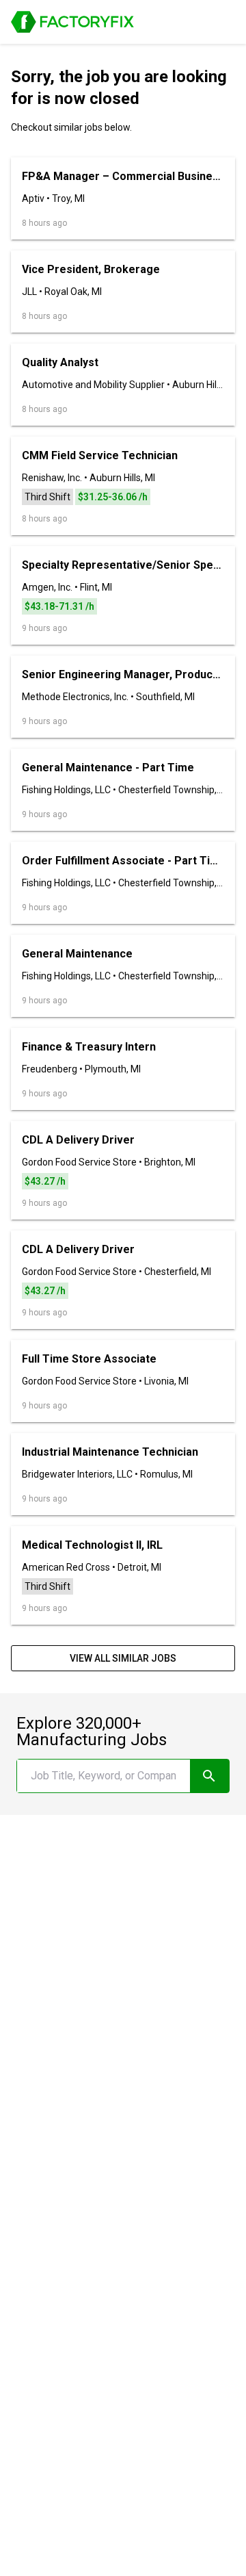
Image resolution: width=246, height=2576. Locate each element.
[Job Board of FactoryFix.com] (72, 22)
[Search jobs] (209, 1776)
